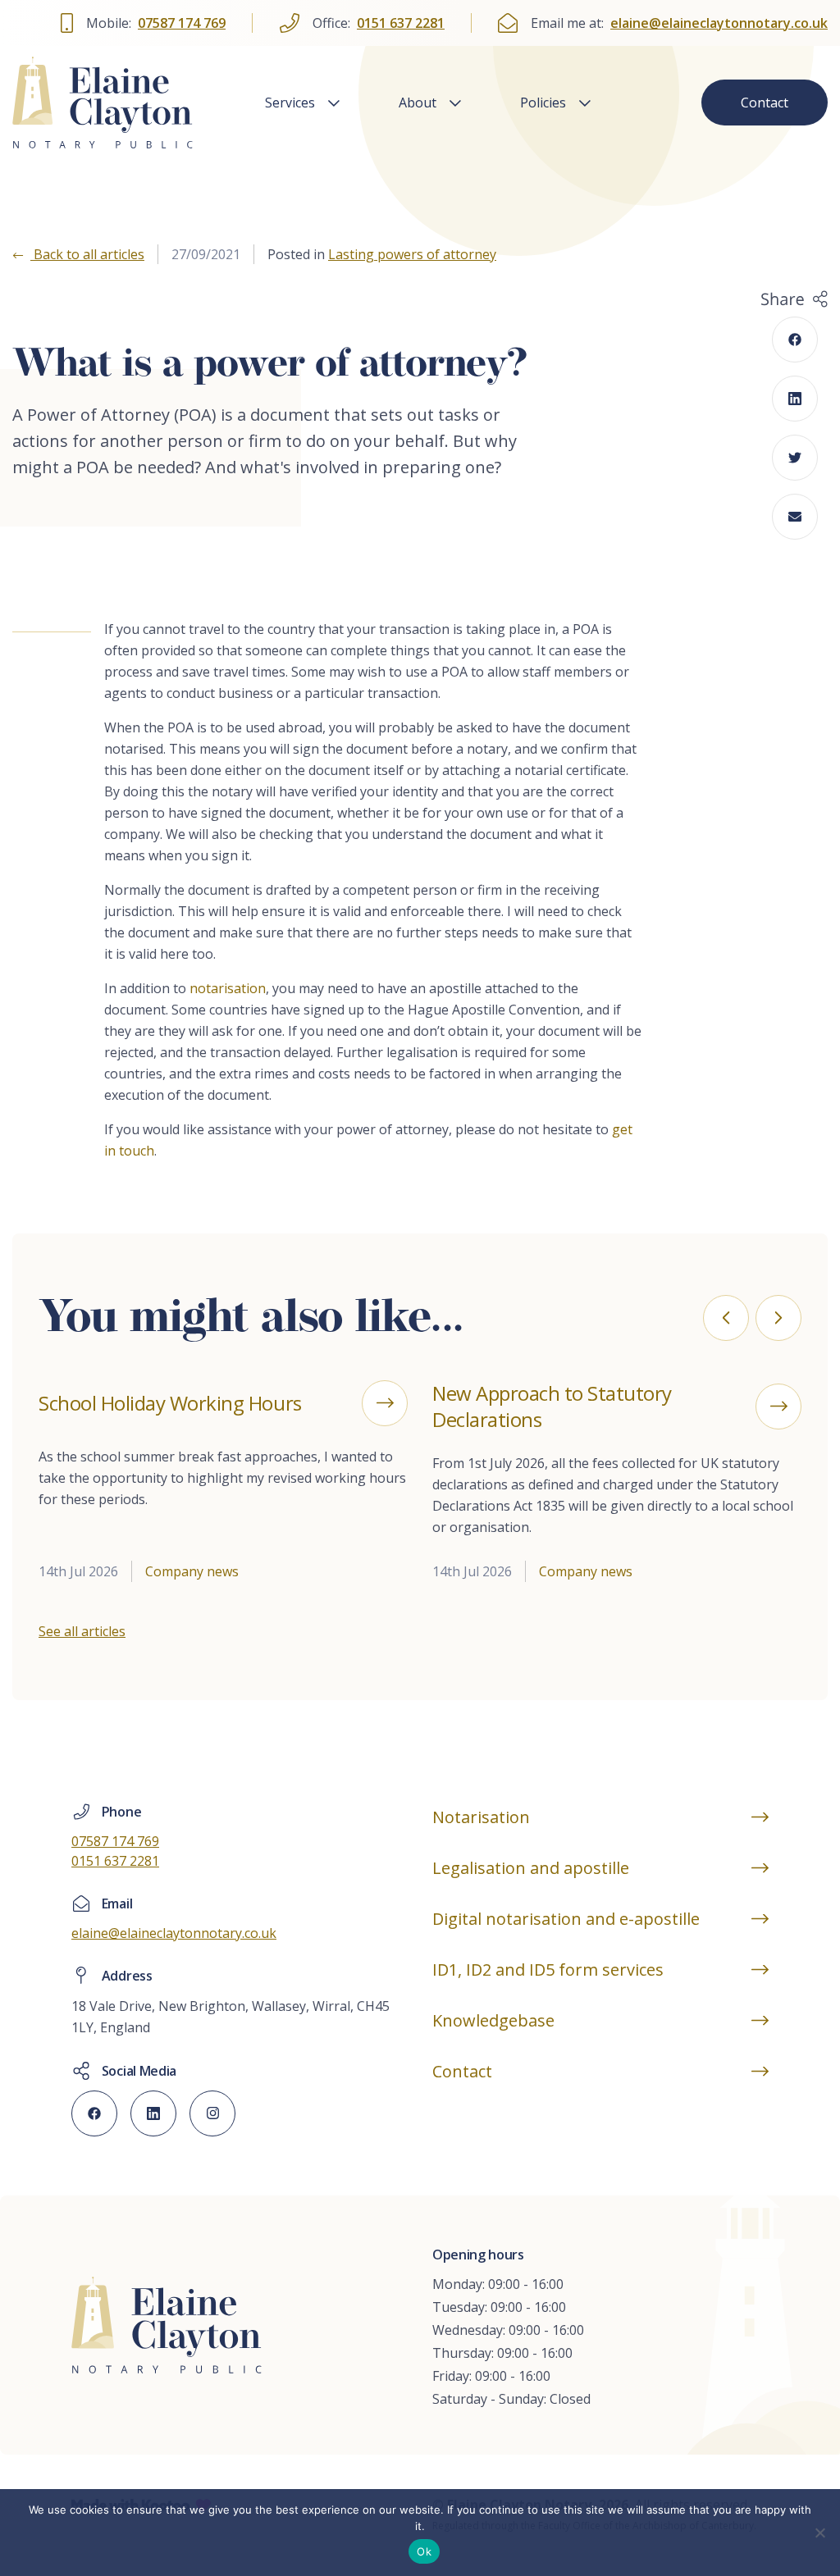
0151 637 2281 (401, 23)
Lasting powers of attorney (412, 254)
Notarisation (481, 1817)
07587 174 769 (182, 23)
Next (778, 1318)
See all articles (82, 1631)
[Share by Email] (795, 517)
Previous (726, 1318)
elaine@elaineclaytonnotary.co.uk (719, 23)
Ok (424, 2551)
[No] (819, 2533)
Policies (543, 103)
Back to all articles (87, 254)
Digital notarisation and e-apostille (566, 1919)
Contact (765, 103)
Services (290, 103)
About (418, 103)
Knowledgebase (493, 2020)
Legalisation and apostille (531, 1868)
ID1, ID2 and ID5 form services (548, 1970)
